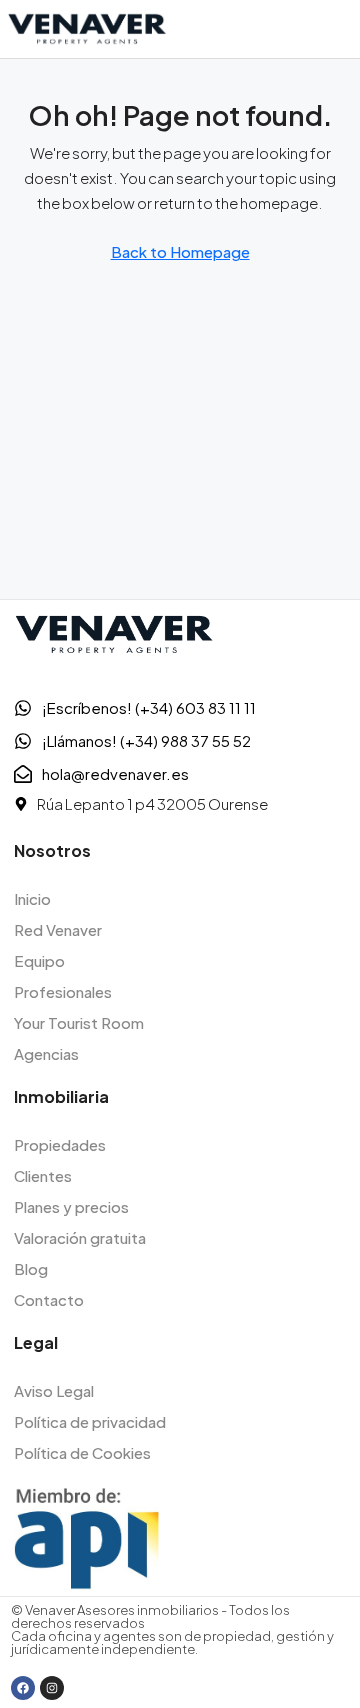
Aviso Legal (54, 1390)
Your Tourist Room (79, 1022)
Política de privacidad (90, 1421)
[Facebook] (23, 1688)
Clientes (43, 1175)
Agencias (46, 1053)
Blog (31, 1268)
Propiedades (60, 1144)
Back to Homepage (180, 251)
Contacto (49, 1299)
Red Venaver (58, 929)
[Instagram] (52, 1688)
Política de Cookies (82, 1452)
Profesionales (63, 991)
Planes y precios (71, 1206)
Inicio (32, 898)
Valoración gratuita (80, 1237)
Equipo (39, 960)
